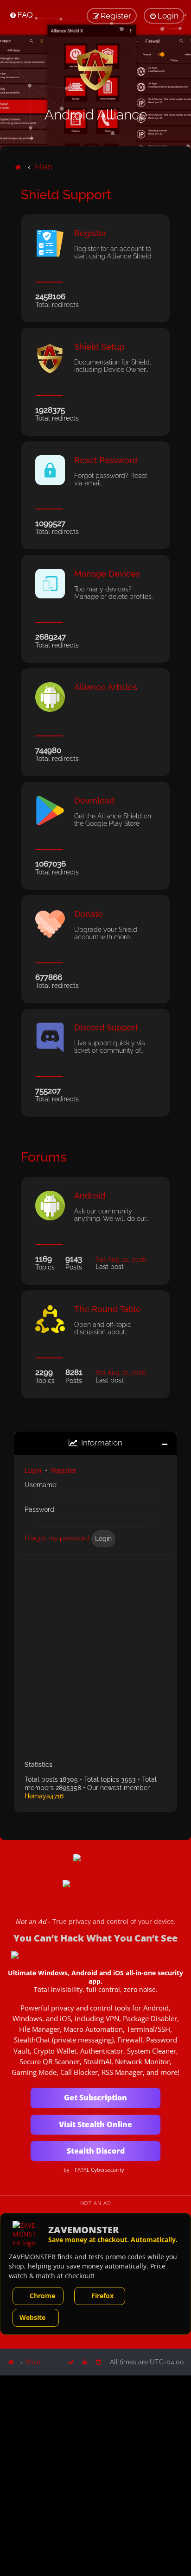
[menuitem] (21, 15)
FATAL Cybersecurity (99, 2170)
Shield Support (66, 195)
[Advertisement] (95, 1654)
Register (64, 1470)
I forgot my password (57, 1538)
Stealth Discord (96, 2151)
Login (33, 1470)
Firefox (102, 2296)
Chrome (42, 2296)
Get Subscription (95, 2098)
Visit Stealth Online (95, 2124)
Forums (44, 1157)
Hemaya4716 (44, 1796)
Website (32, 2317)
